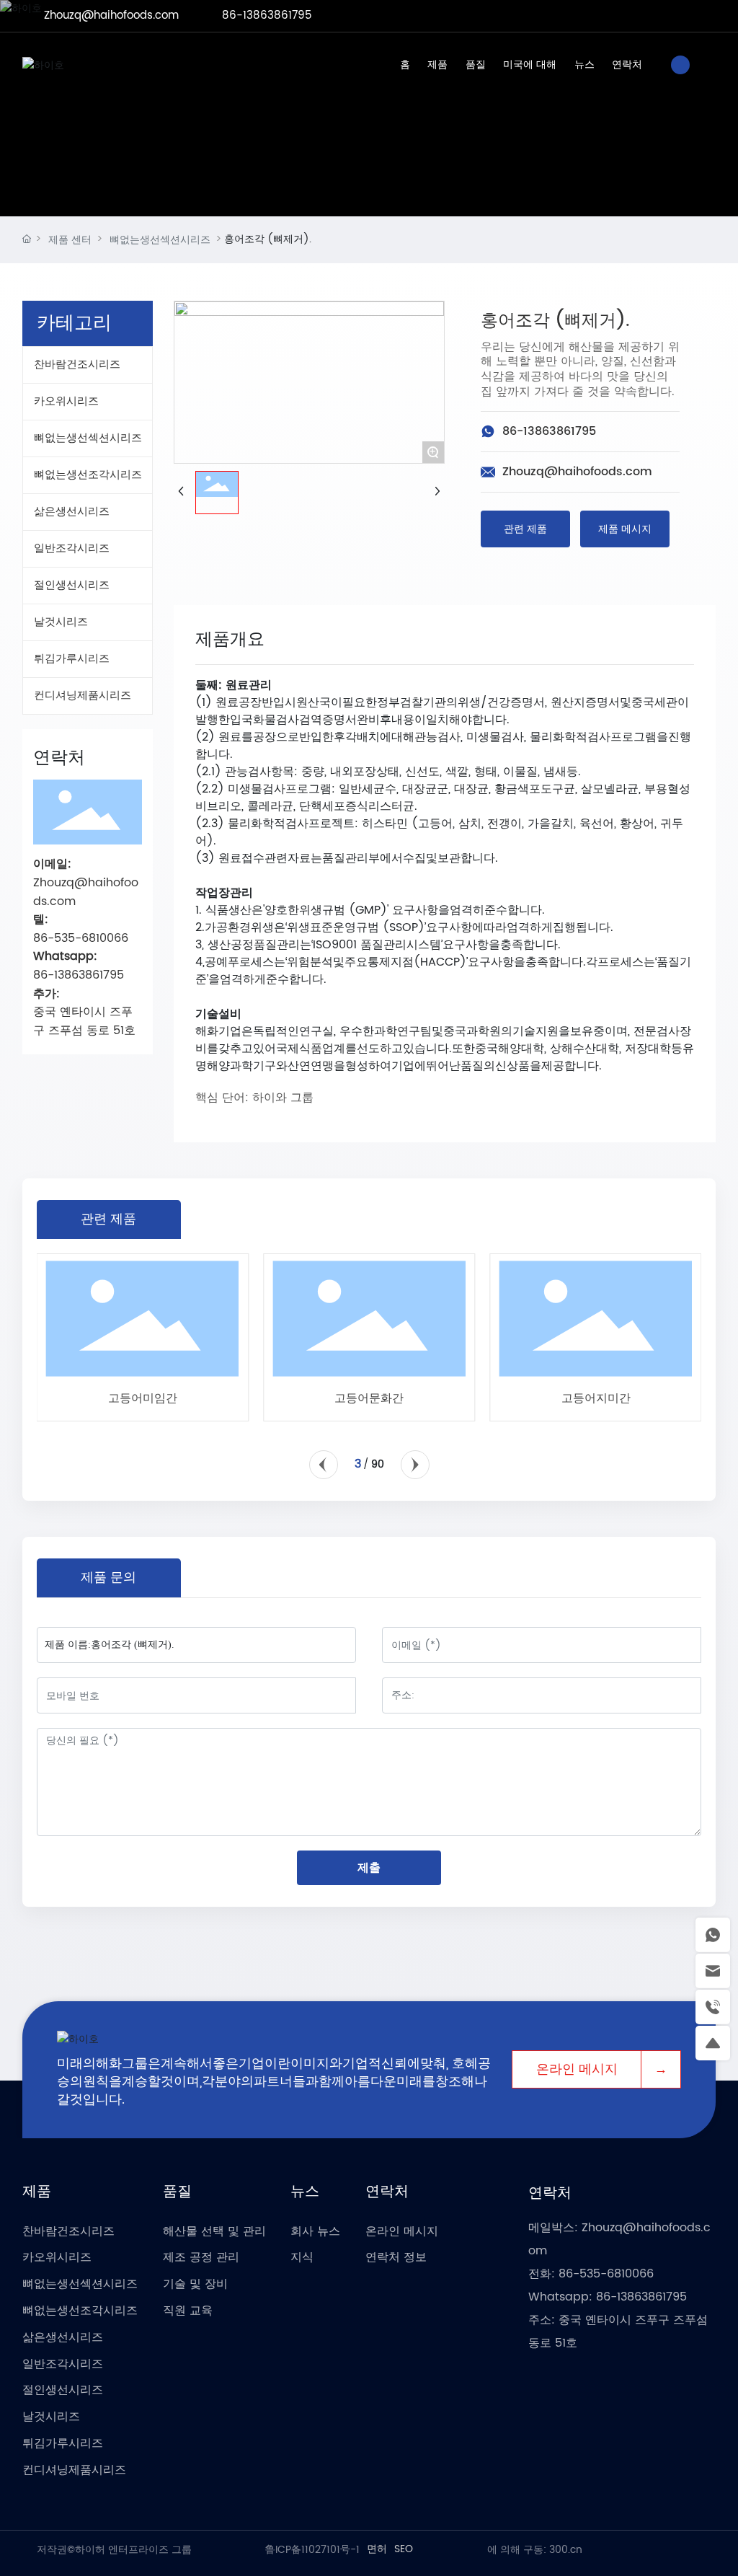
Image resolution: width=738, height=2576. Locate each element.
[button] (324, 1465)
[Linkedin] (644, 16)
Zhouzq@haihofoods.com (111, 16)
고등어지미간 (596, 1398)
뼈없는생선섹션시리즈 (160, 240)
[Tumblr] (688, 16)
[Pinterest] (709, 16)
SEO (404, 2549)
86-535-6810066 (606, 2274)
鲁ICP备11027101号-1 (312, 2550)
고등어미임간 (143, 1398)
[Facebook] (623, 16)
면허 (377, 2549)
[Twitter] (666, 16)
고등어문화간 (369, 1398)
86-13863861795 (267, 16)
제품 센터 (70, 240)
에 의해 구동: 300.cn (535, 2550)
